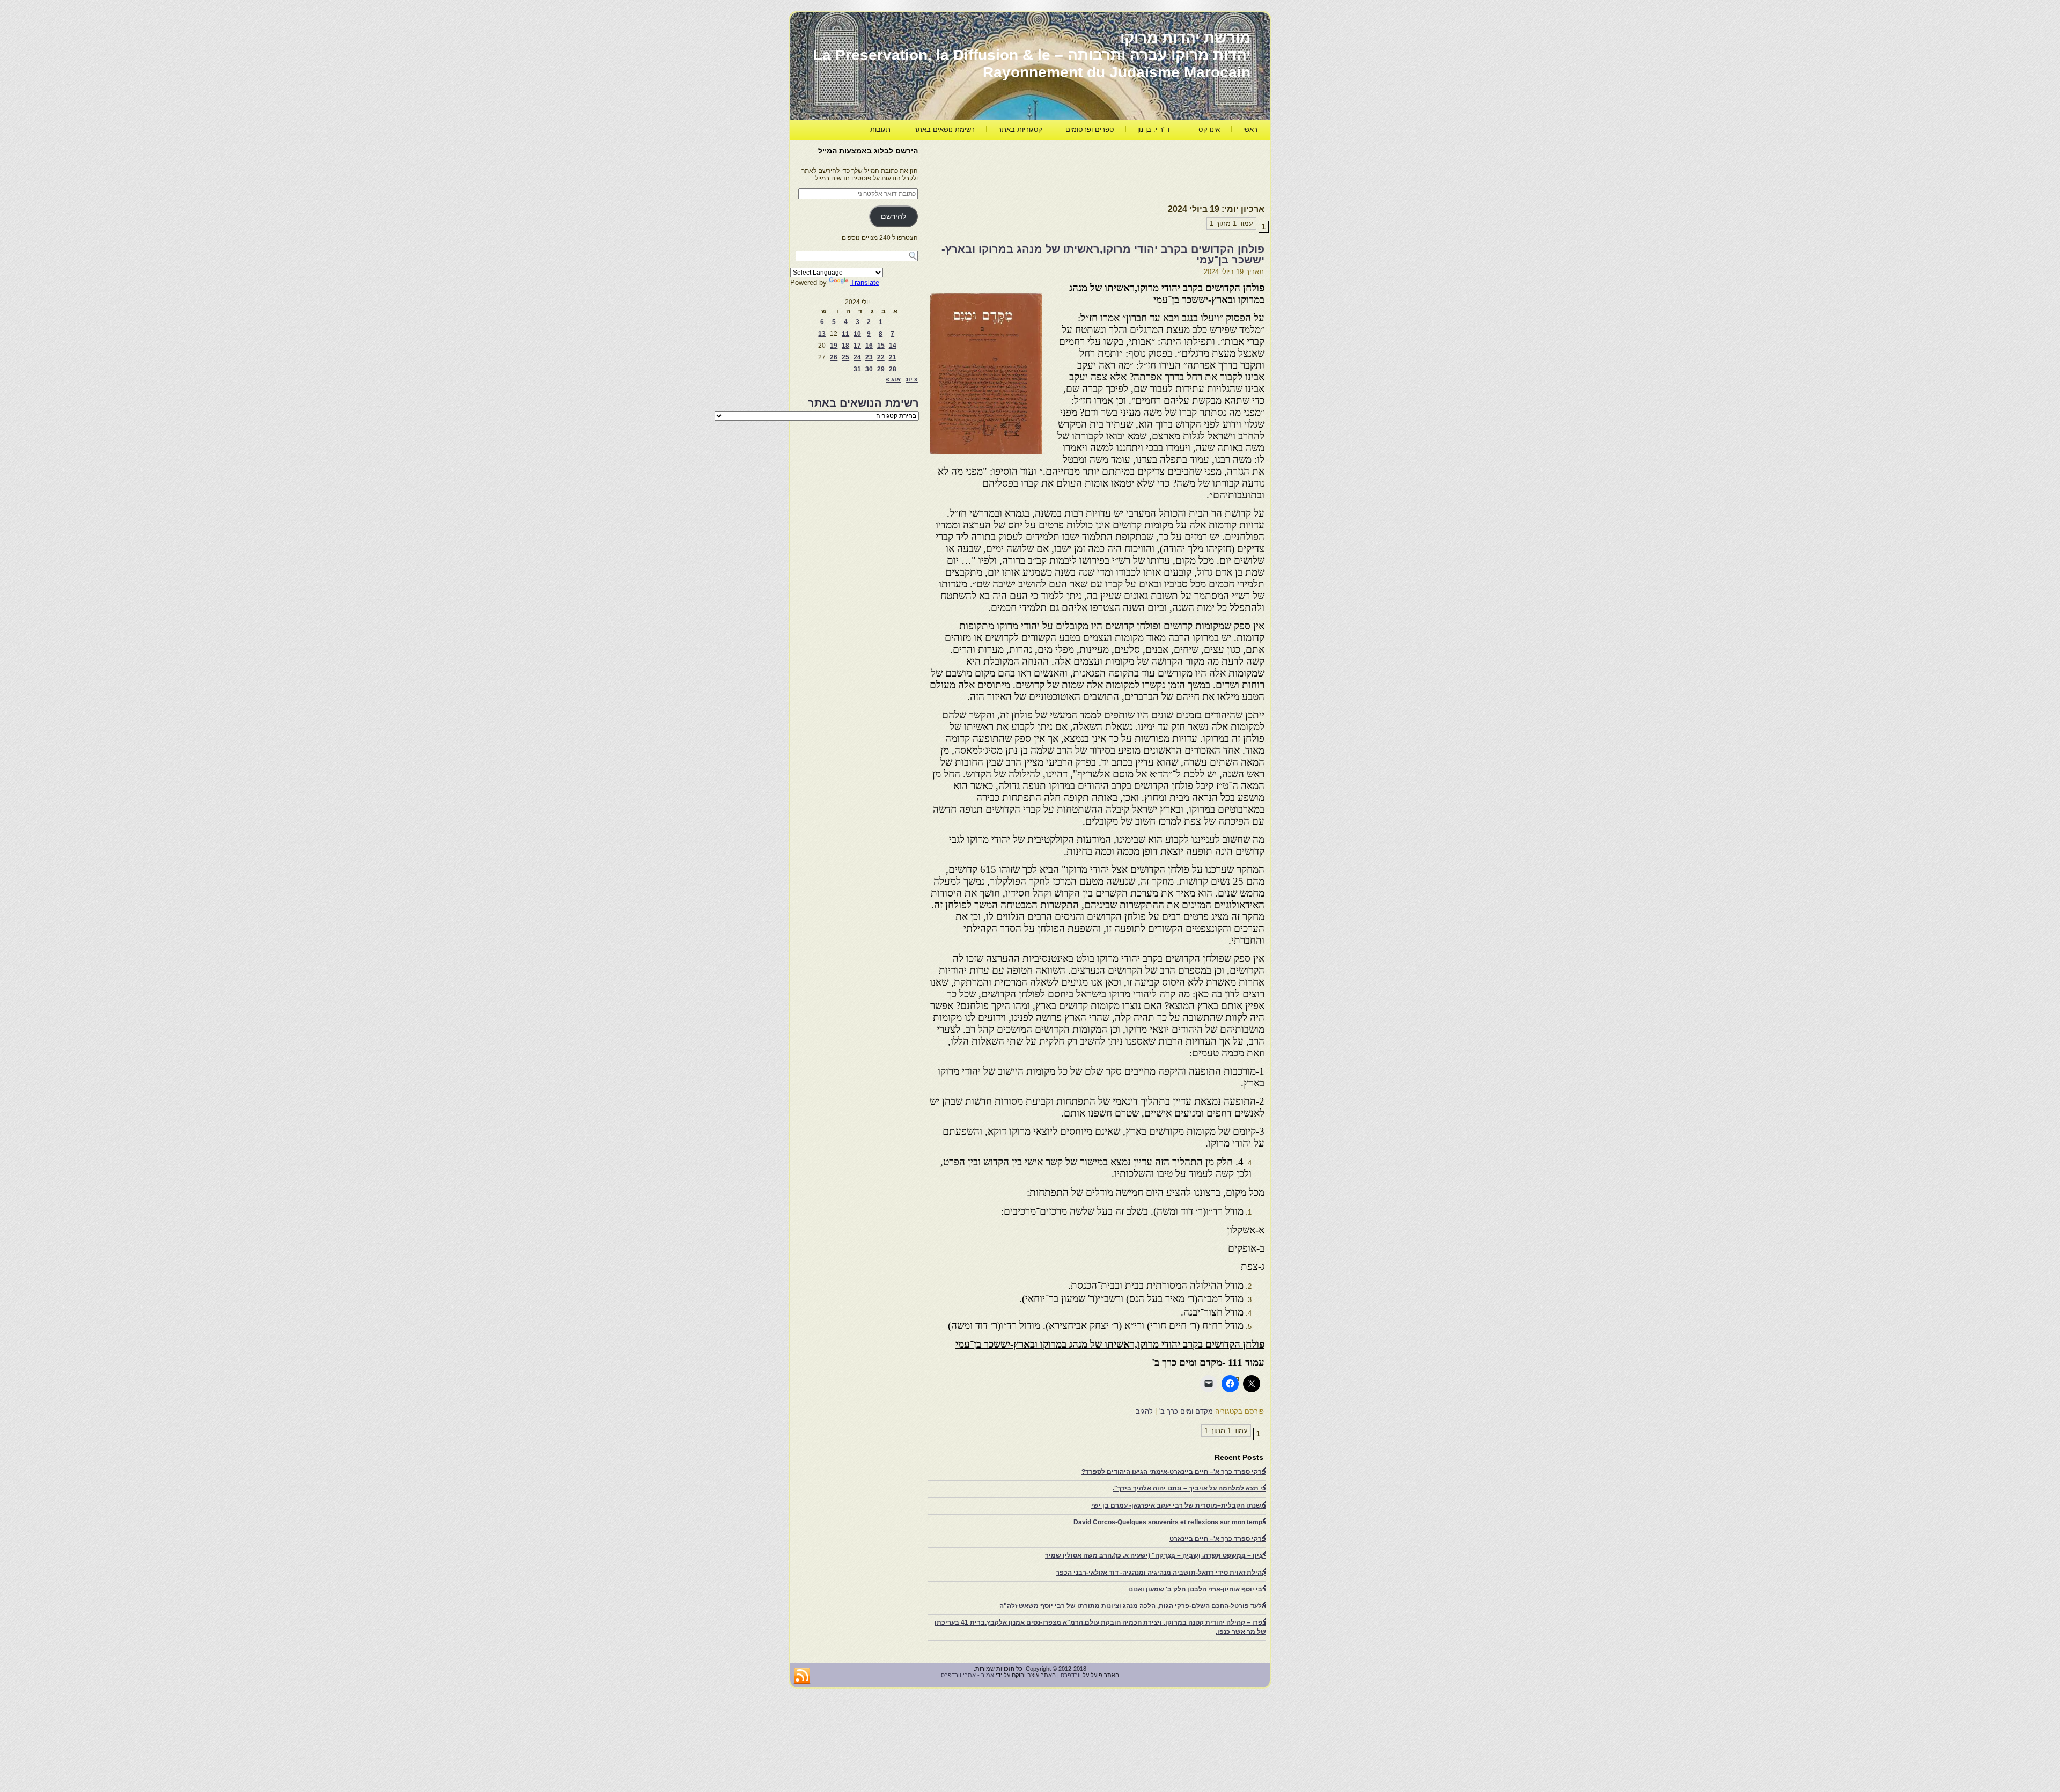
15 (881, 346)
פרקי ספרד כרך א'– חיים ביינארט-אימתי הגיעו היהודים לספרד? (1174, 1472)
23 (869, 357)
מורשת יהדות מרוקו (1185, 38)
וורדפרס (1071, 1675)
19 (834, 346)
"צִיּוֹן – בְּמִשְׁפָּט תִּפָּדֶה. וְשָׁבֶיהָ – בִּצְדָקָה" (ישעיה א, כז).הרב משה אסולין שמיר (1156, 1555)
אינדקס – (1206, 130)
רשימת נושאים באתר (944, 130)
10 (857, 334)
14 (893, 346)
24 (857, 357)
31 (857, 369)
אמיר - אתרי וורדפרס (968, 1675)
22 (881, 357)
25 (845, 357)
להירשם (893, 216)
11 (845, 334)
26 (834, 357)
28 (893, 369)
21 (893, 357)
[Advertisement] (1069, 170)
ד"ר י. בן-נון (1153, 130)
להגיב (1144, 1411)
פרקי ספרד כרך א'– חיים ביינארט (1218, 1539)
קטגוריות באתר (1020, 130)
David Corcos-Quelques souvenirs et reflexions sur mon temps (1170, 1522)
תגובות (880, 130)
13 (822, 334)
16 (869, 346)
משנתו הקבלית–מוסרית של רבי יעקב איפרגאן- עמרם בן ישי (1179, 1505)
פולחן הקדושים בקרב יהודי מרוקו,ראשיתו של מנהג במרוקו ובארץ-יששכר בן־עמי (1103, 254)
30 (869, 369)
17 (857, 346)
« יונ (912, 379)
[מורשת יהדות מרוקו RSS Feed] (802, 1676)
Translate (865, 282)
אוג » (893, 379)
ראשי (1250, 130)
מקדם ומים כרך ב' (1186, 1411)
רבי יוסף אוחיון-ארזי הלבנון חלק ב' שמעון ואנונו (1197, 1589)
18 (845, 346)
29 (881, 369)
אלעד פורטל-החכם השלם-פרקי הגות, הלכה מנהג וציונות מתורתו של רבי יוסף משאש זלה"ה (1133, 1606)
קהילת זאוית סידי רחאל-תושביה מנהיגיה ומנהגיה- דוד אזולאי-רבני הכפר (1161, 1573)
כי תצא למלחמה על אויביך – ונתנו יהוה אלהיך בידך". (1189, 1488)
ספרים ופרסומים (1090, 130)
